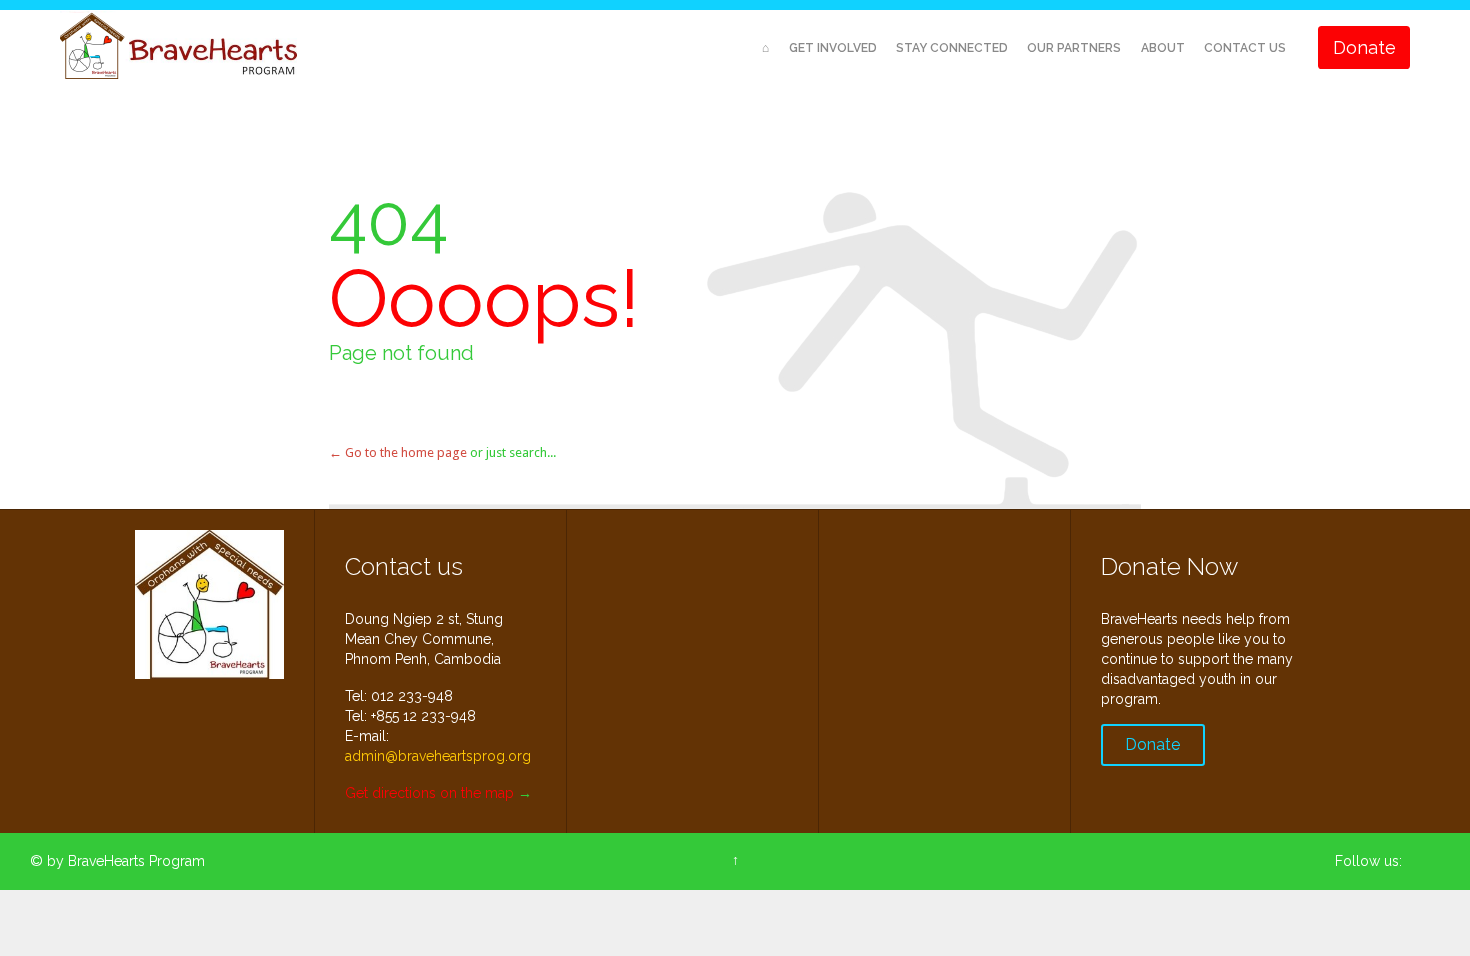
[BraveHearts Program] (180, 47)
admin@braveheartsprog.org (438, 756)
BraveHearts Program (136, 861)
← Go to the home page (398, 452)
